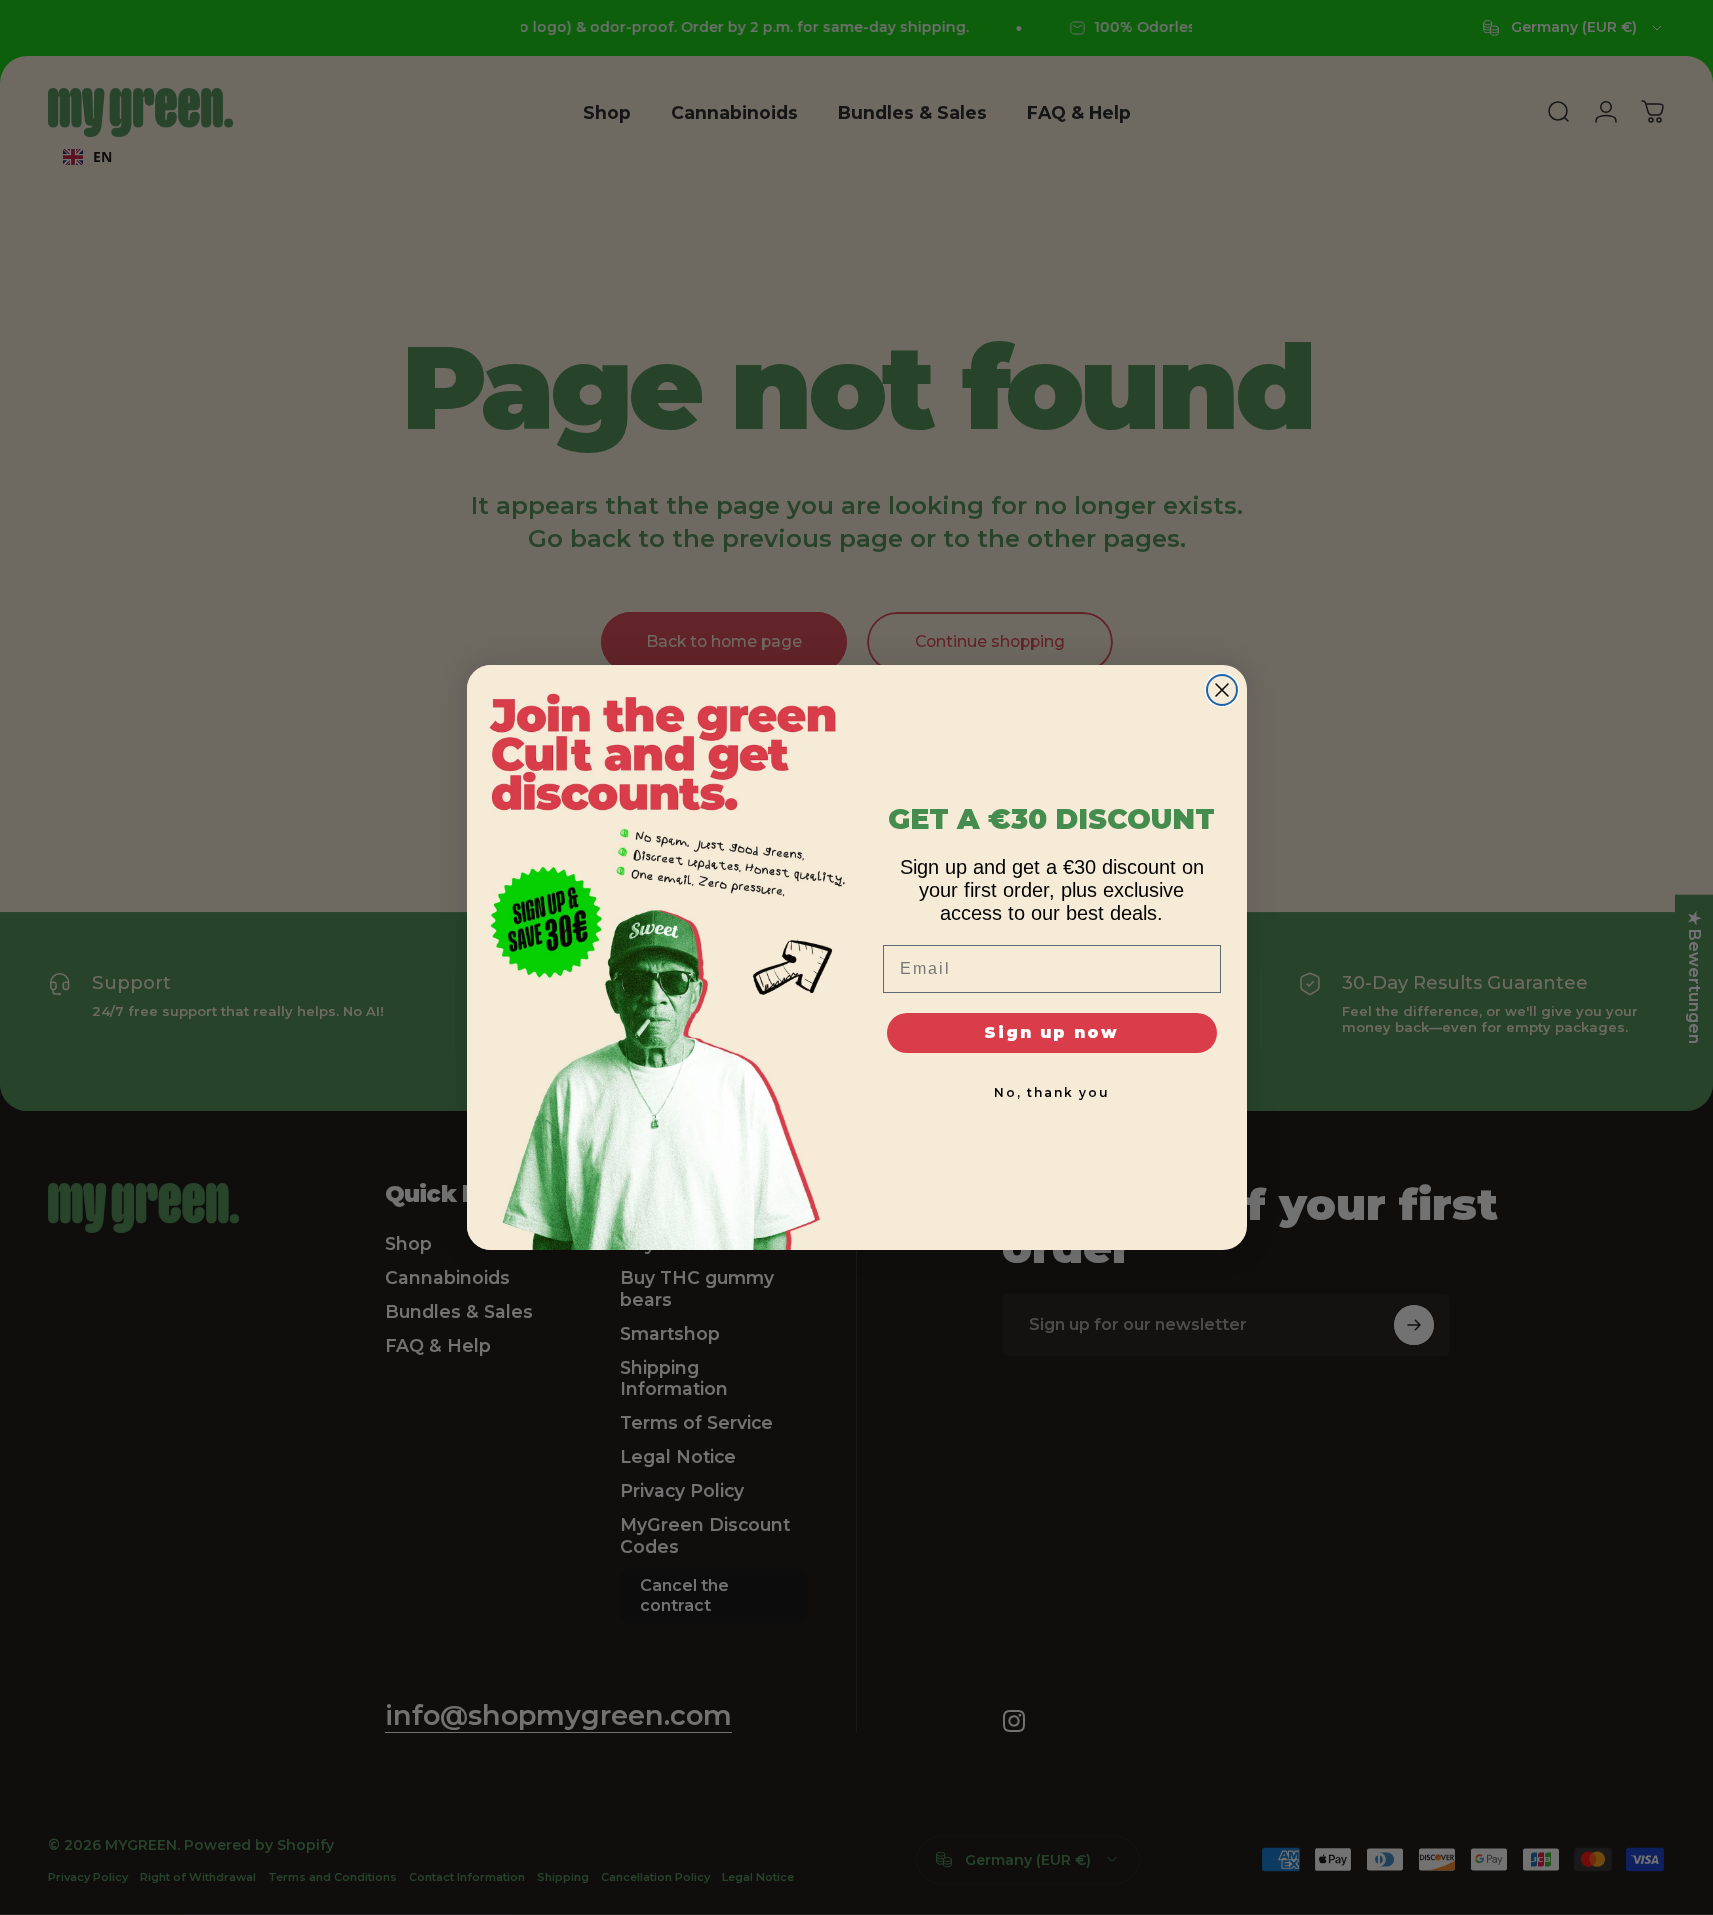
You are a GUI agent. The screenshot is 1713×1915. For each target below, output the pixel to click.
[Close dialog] (1222, 690)
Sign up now (1051, 1032)
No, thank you (1052, 1092)
